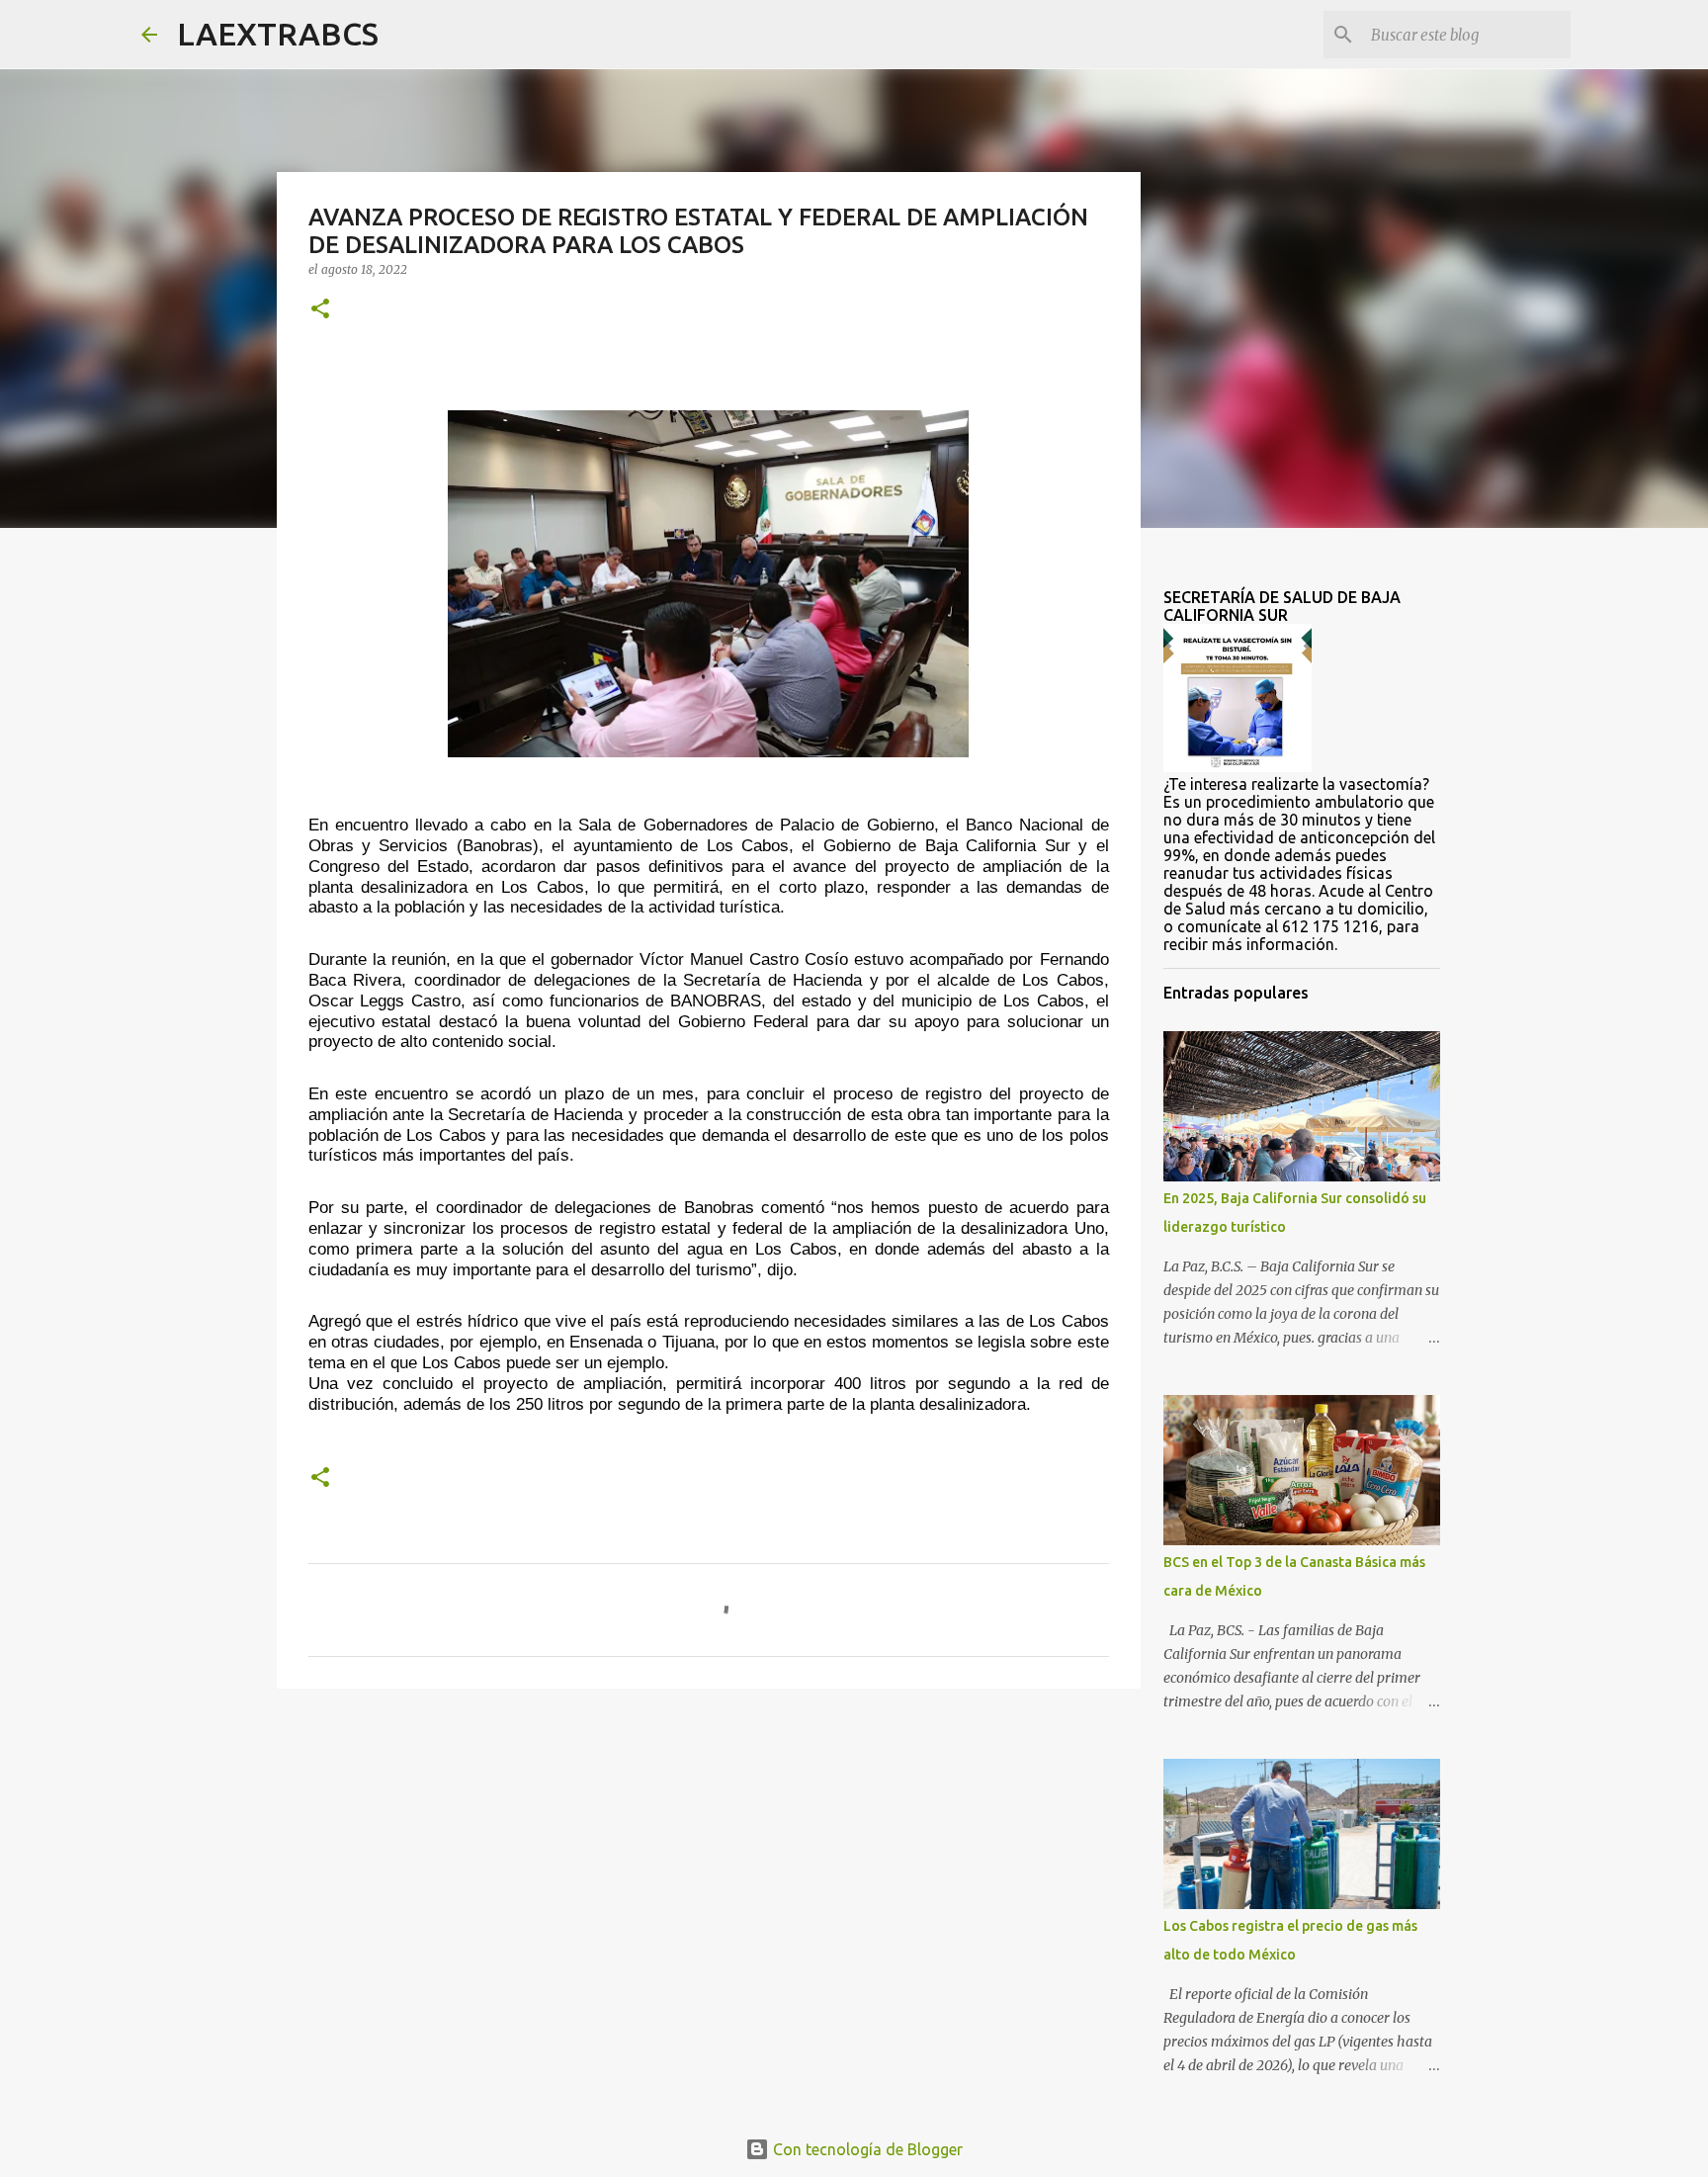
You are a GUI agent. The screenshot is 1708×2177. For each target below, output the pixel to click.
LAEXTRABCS (278, 34)
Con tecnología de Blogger (866, 2149)
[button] (320, 310)
